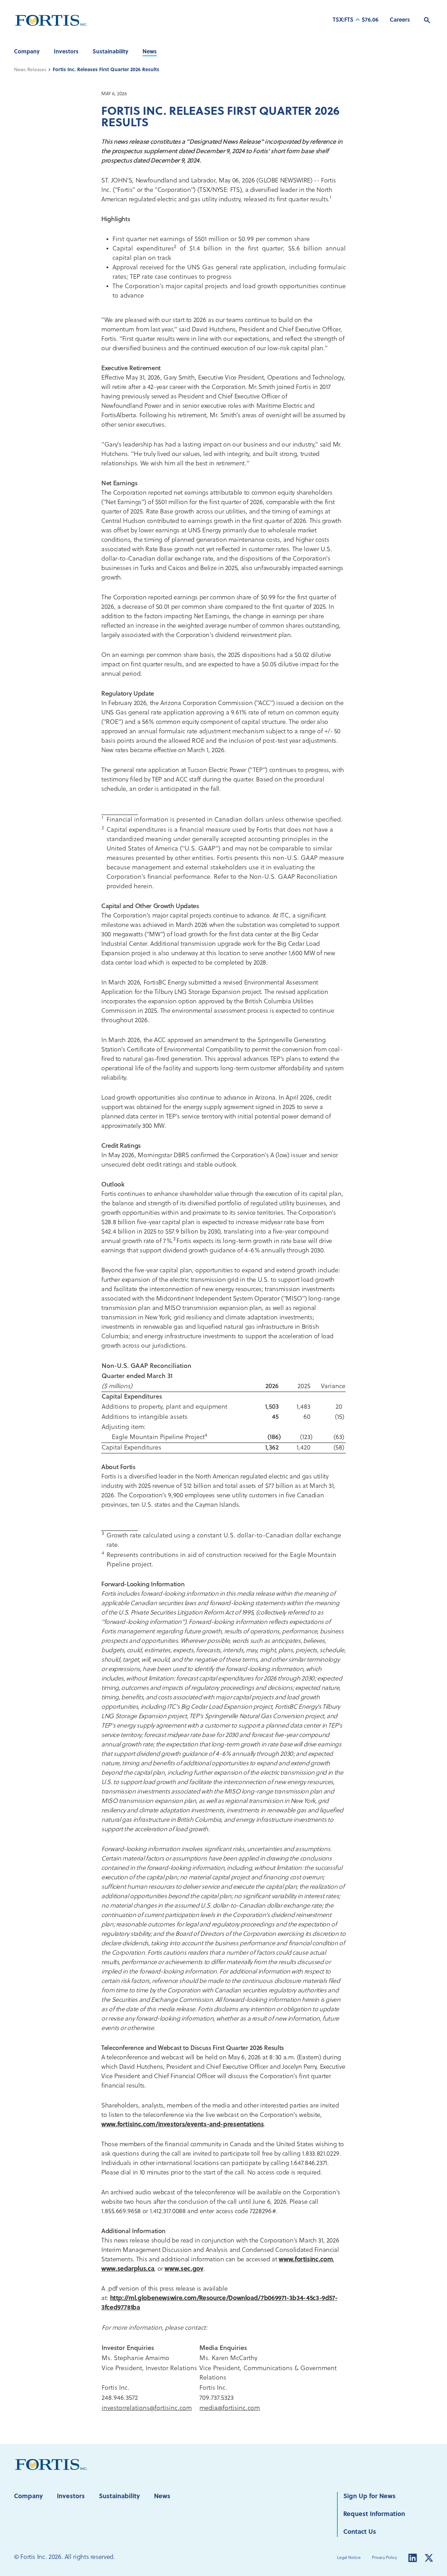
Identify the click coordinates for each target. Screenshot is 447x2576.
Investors (66, 52)
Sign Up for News (369, 2497)
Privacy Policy (384, 2558)
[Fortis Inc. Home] (51, 2465)
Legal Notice (349, 2558)
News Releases (30, 70)
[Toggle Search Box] (427, 20)
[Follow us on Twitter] (429, 2558)
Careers (400, 20)
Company (27, 52)
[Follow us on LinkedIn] (413, 2558)
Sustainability (111, 52)
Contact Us (360, 2532)
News (150, 52)
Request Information (374, 2514)
